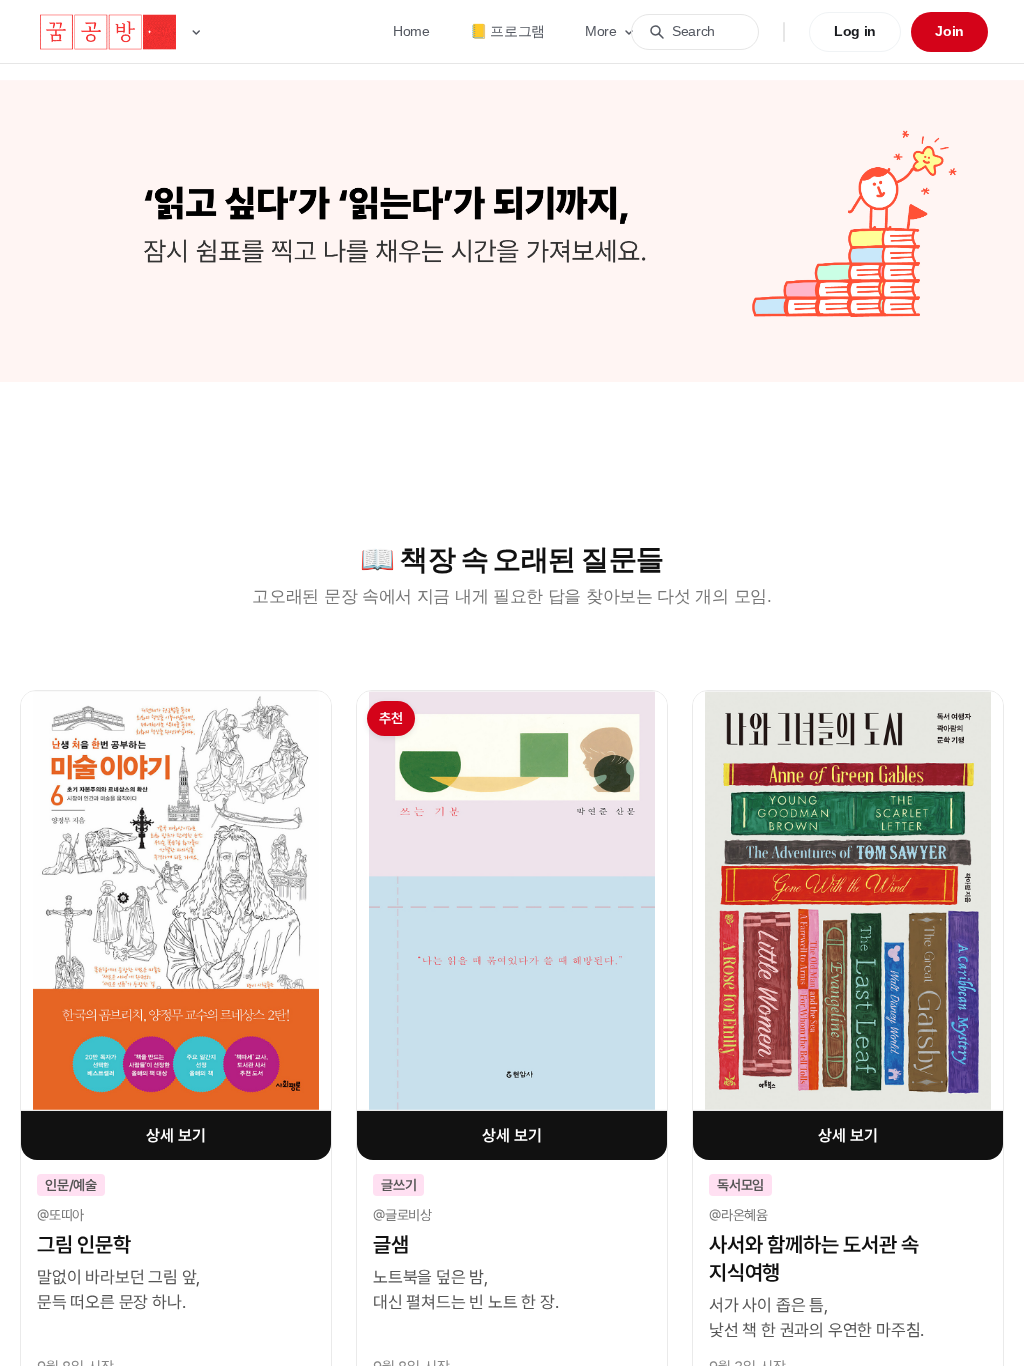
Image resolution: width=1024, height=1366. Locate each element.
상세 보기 (175, 1135)
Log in (855, 31)
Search (693, 31)
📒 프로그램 (507, 31)
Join (949, 31)
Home (411, 31)
